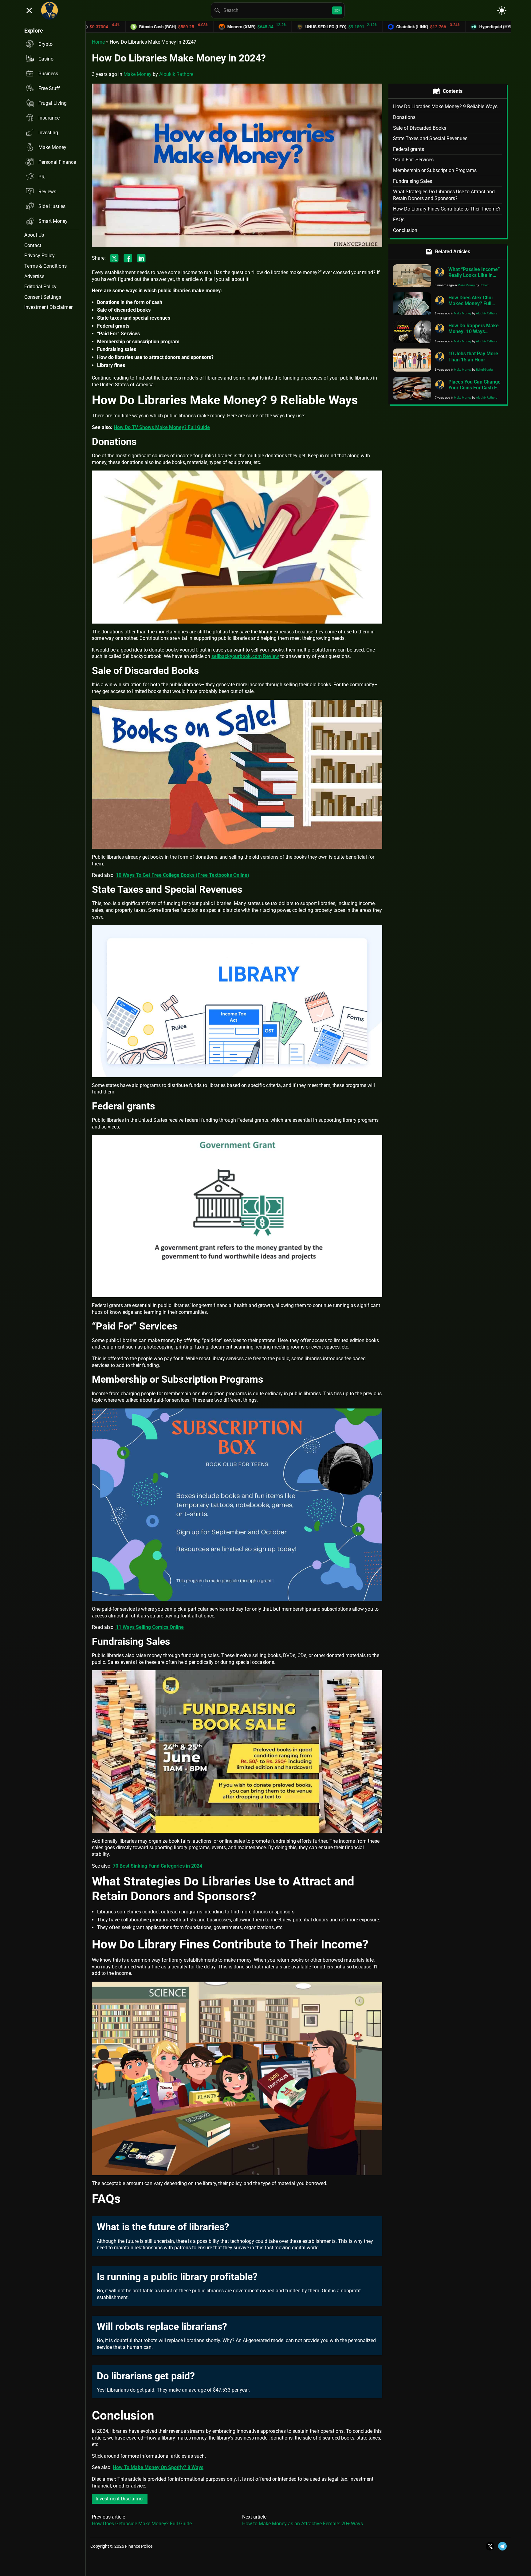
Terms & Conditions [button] (45, 266)
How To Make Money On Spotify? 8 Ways (158, 2467)
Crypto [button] (45, 44)
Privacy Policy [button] (39, 256)
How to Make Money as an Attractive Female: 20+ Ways (303, 2524)
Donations (404, 117)
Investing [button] (48, 133)
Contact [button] (33, 245)
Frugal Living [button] (53, 103)
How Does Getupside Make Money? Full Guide (142, 2524)
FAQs (399, 220)
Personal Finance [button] (57, 162)
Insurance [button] (49, 118)
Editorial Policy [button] (40, 287)
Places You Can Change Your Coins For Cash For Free (475, 388)
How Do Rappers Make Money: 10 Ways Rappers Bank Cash (474, 331)
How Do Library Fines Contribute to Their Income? (447, 209)
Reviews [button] (47, 192)
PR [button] (41, 177)
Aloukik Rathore (176, 74)
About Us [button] (34, 235)
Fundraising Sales (413, 181)
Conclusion (405, 230)
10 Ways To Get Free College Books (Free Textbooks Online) (183, 875)
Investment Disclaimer (120, 2499)
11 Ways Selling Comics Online (149, 1627)
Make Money (138, 74)
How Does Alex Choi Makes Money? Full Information (470, 303)
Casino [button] (46, 59)
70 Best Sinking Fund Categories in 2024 (157, 1866)
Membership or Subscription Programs (435, 170)
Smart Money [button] (53, 221)
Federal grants (409, 149)
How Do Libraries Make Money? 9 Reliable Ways (445, 106)
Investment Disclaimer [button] (48, 307)
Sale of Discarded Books (420, 128)
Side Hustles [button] (52, 206)
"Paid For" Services (413, 160)
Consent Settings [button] (43, 297)
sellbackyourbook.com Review (245, 656)
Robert (484, 285)
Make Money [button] (52, 147)
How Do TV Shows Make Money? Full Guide (162, 427)
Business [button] (48, 74)
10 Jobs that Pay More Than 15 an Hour (473, 356)
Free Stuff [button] (49, 88)
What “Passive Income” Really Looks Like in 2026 (474, 275)
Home (98, 42)
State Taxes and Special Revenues (430, 138)
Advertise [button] (34, 276)
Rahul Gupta (484, 370)
